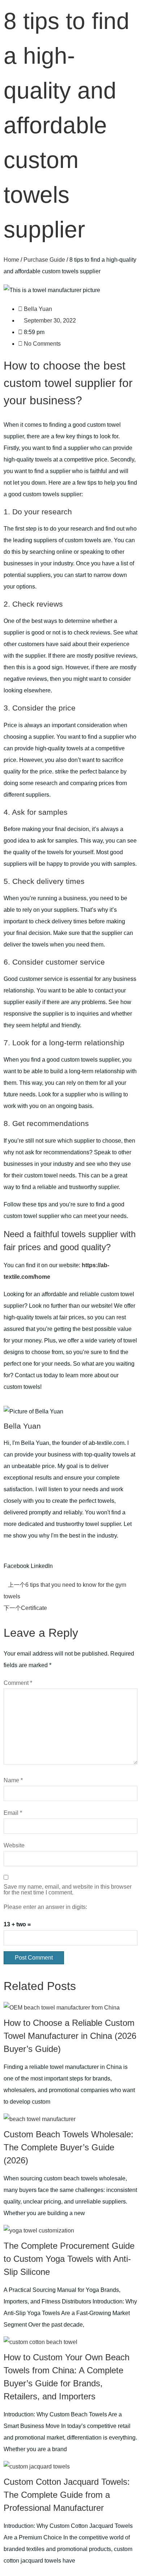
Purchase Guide (44, 260)
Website (14, 1846)
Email (13, 1813)
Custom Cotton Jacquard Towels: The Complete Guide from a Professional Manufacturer (67, 2495)
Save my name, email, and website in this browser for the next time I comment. (68, 1890)
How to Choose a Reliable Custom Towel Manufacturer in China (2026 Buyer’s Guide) (70, 2036)
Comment (18, 1683)
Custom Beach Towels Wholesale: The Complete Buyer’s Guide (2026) (69, 2147)
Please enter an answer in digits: (45, 1907)
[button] (16, 1560)
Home (11, 260)
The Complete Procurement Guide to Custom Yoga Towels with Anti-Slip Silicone (69, 2259)
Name (13, 1780)
